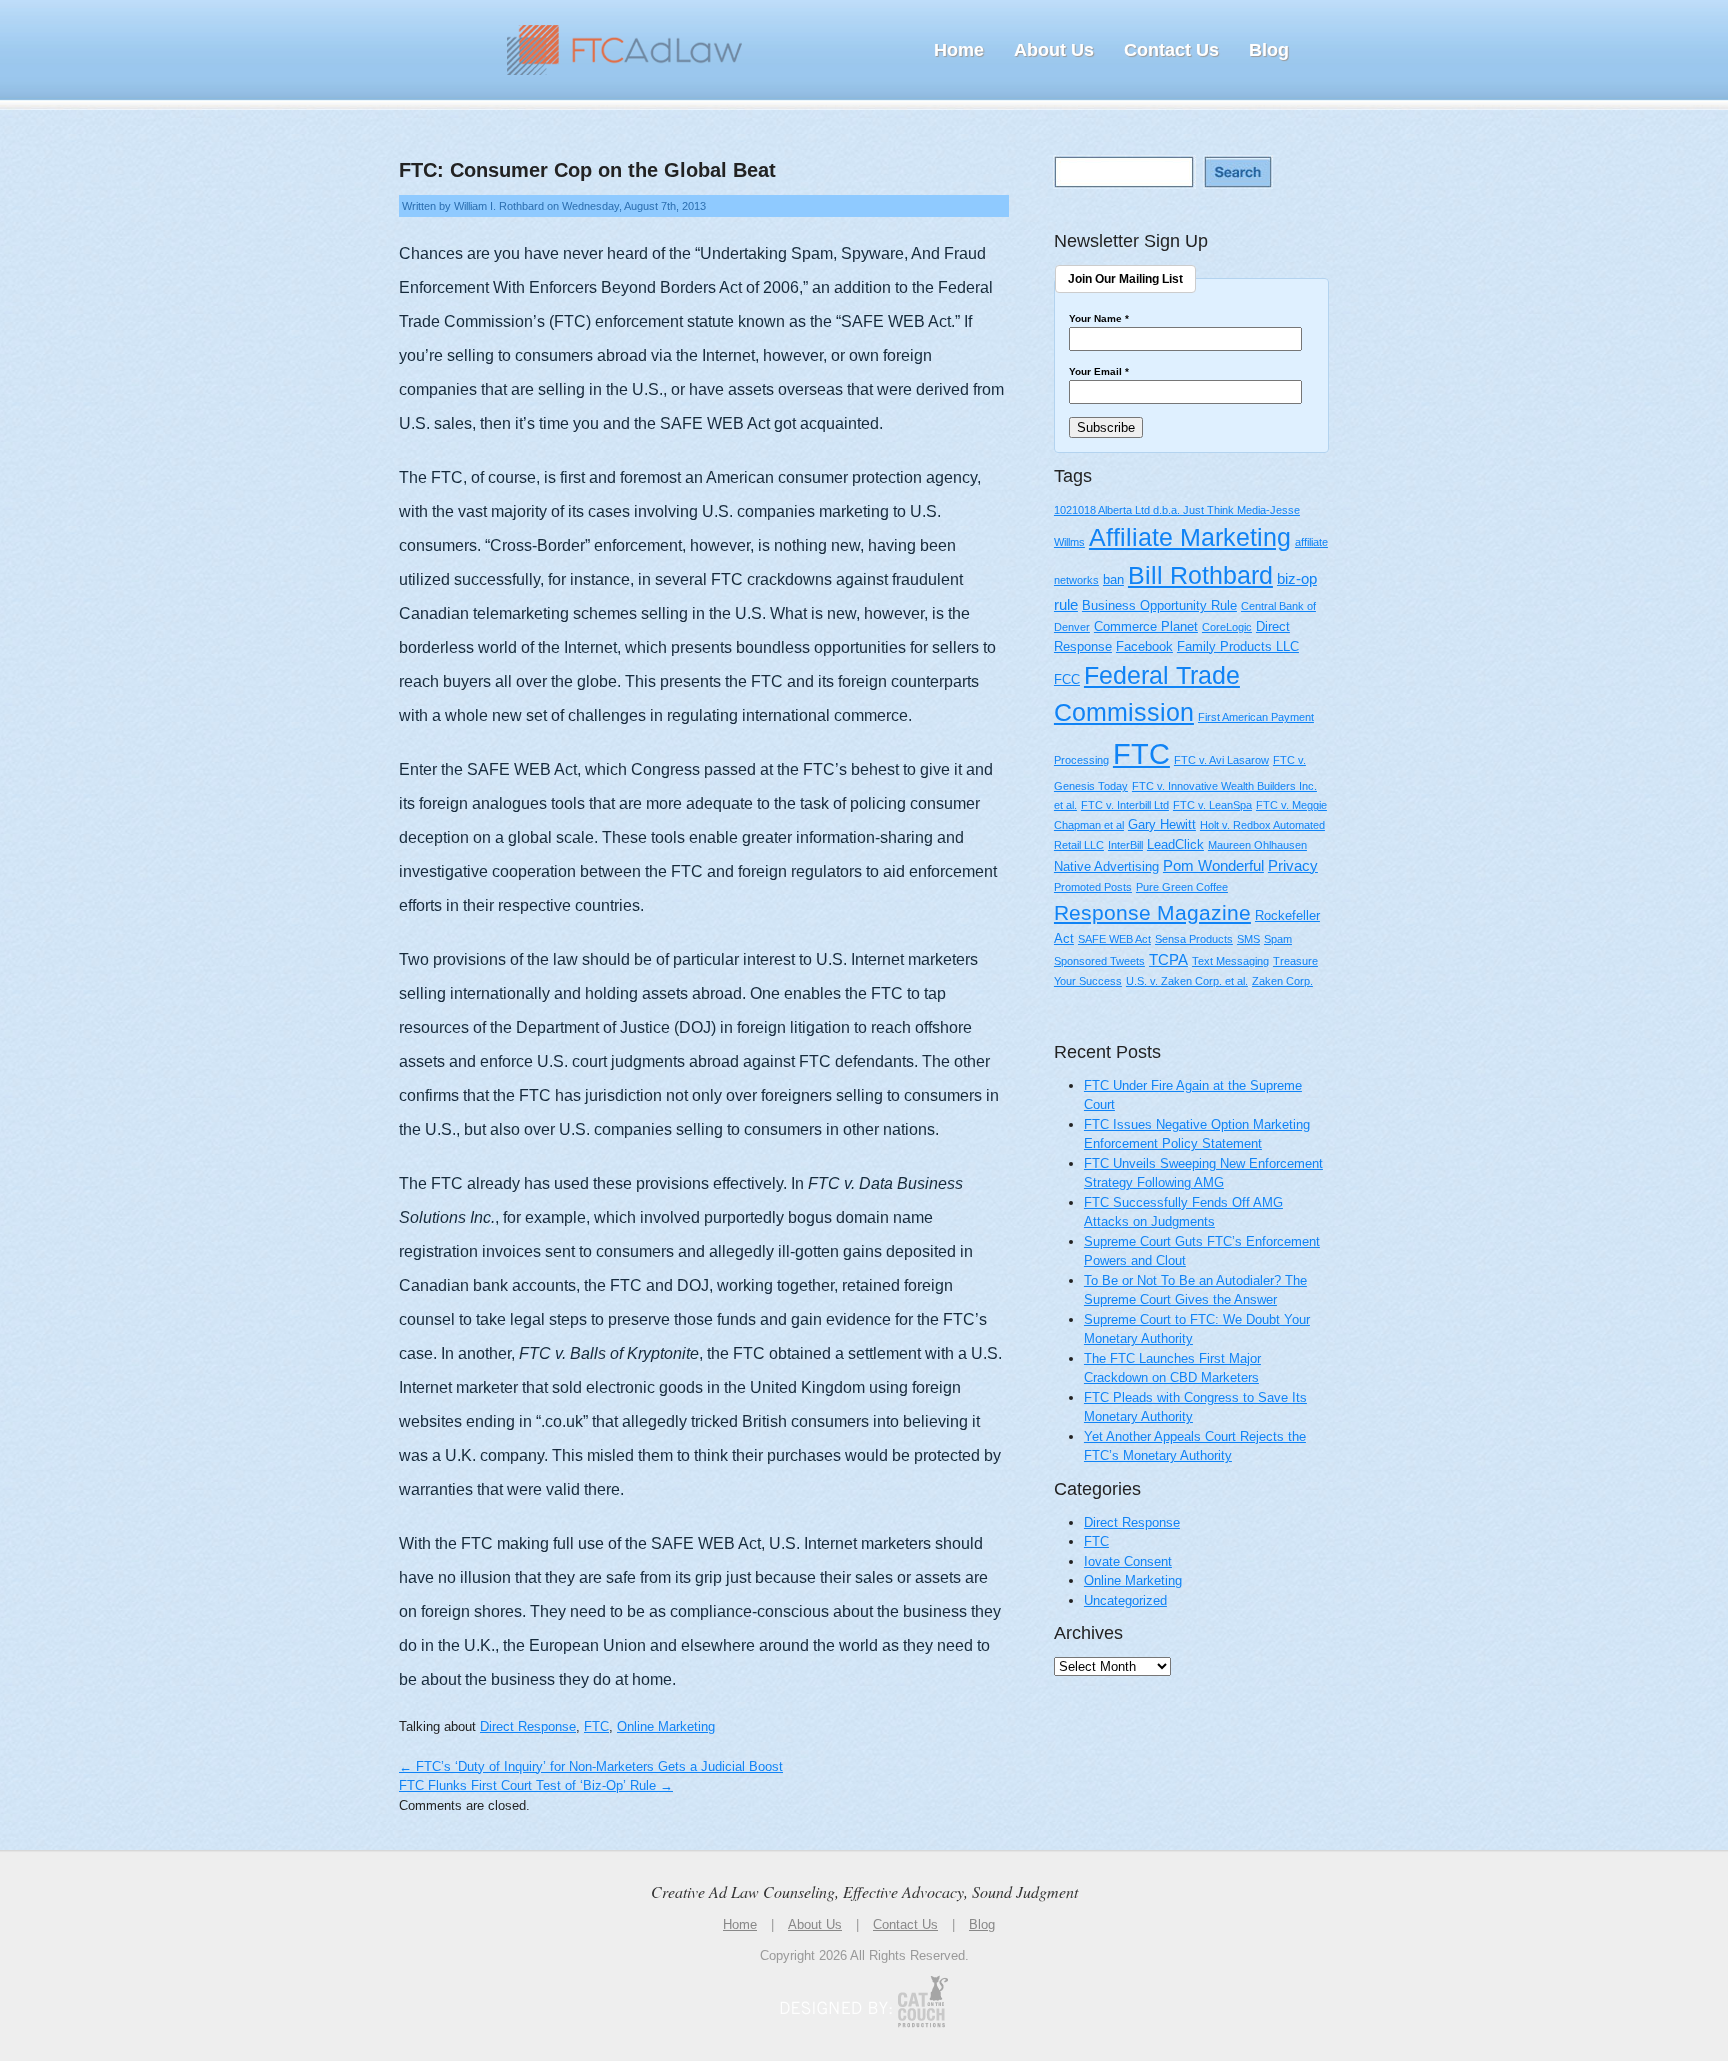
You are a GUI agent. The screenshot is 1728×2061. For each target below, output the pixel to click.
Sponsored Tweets (1099, 961)
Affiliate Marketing (1190, 537)
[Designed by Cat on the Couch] (864, 2001)
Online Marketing (666, 1726)
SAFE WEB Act (1114, 939)
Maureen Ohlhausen (1257, 845)
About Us (1054, 50)
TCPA (1168, 959)
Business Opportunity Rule (1159, 605)
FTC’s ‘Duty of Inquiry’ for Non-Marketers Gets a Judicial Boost (591, 1766)
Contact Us (1171, 50)
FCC (1067, 679)
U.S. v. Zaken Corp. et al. (1187, 981)
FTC (596, 1726)
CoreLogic (1227, 627)
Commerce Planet (1146, 626)
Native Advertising (1106, 866)
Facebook (1144, 646)
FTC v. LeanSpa (1212, 805)
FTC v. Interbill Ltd (1125, 805)
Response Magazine (1152, 913)
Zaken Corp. (1282, 981)
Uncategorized (1125, 1600)
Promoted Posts (1093, 887)
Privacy (1293, 865)
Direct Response (528, 1726)
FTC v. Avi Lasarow (1221, 760)
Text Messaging (1230, 961)
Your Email (1099, 372)
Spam (1278, 939)
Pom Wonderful (1213, 865)
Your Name (1099, 319)
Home (959, 50)
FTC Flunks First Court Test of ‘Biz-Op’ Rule (536, 1785)
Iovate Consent (1128, 1561)
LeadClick (1175, 844)
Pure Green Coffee (1182, 887)
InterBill (1125, 845)
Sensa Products (1194, 939)
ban (1113, 579)
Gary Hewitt (1162, 824)
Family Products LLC (1238, 646)
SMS (1248, 939)
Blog (1269, 50)
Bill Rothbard (1200, 575)
